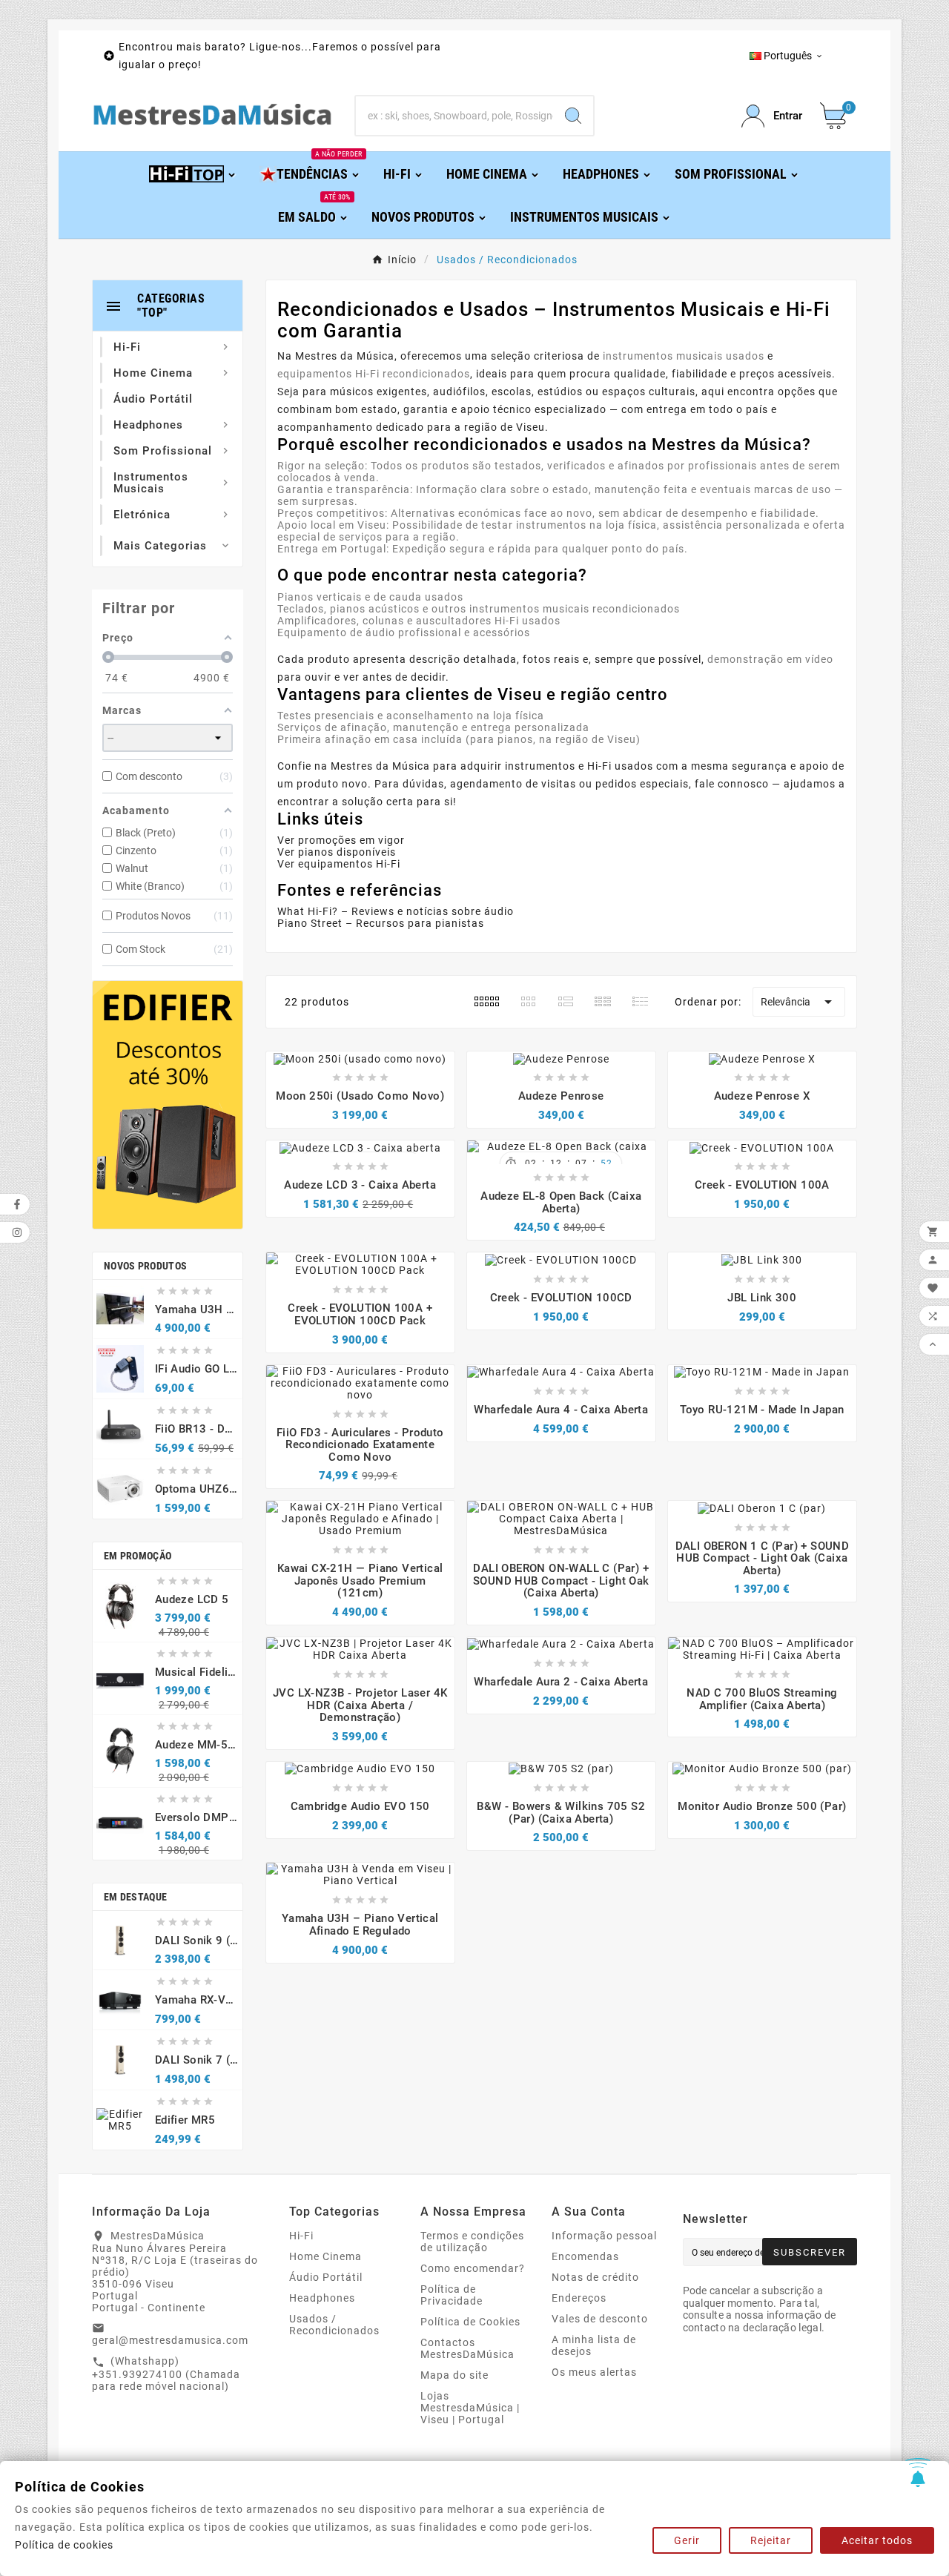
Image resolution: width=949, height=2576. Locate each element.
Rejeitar (771, 2540)
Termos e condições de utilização (472, 2242)
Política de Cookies (470, 2322)
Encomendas (585, 2256)
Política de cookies (64, 2545)
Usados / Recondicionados (334, 2325)
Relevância (799, 1002)
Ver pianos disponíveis (337, 852)
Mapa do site (454, 2375)
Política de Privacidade (452, 2295)
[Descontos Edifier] (168, 1105)
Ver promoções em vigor (341, 840)
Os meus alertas (594, 2372)
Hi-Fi (301, 2236)
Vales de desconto (600, 2319)
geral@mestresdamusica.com (170, 2340)
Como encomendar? (473, 2268)
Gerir (687, 2540)
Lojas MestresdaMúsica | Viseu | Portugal (470, 2408)
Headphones (322, 2298)
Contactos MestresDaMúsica (467, 2348)
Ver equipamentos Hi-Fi (339, 864)
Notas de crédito (595, 2277)
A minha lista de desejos (594, 2345)
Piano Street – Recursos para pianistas (381, 923)
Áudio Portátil (326, 2277)
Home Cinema (325, 2256)
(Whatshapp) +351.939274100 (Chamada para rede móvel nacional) (166, 2374)
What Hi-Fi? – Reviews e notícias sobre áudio (396, 911)
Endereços (579, 2298)
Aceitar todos (877, 2540)
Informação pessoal (604, 2236)
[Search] (573, 116)
